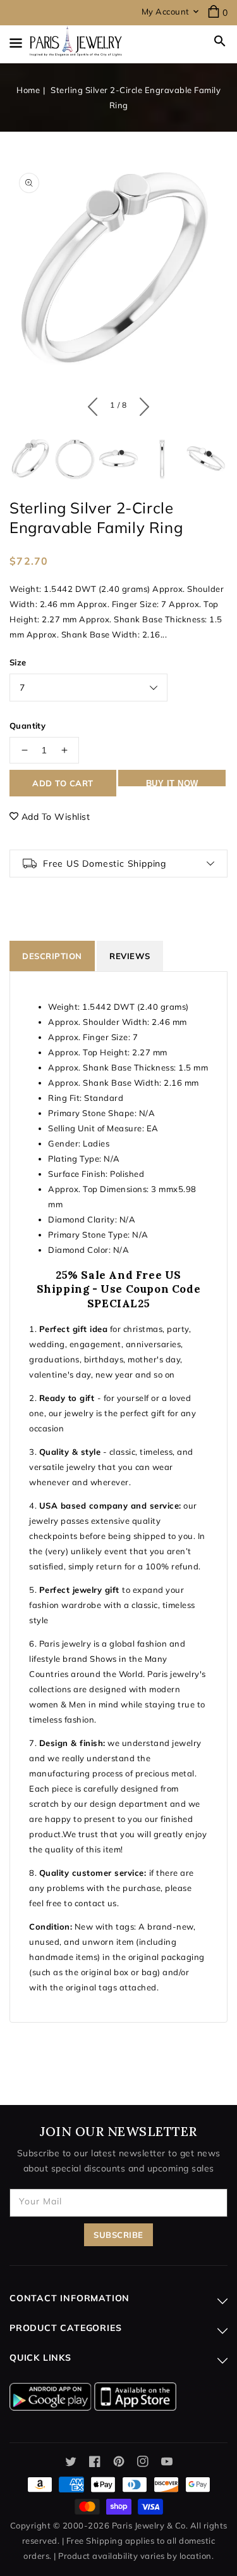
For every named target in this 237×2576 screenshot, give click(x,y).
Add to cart (63, 783)
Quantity (27, 726)
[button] (220, 41)
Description (52, 956)
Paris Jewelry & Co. (150, 2525)
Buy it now (172, 782)
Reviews (130, 956)
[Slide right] (141, 404)
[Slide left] (96, 404)
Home (28, 90)
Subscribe (118, 2235)
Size (18, 662)
